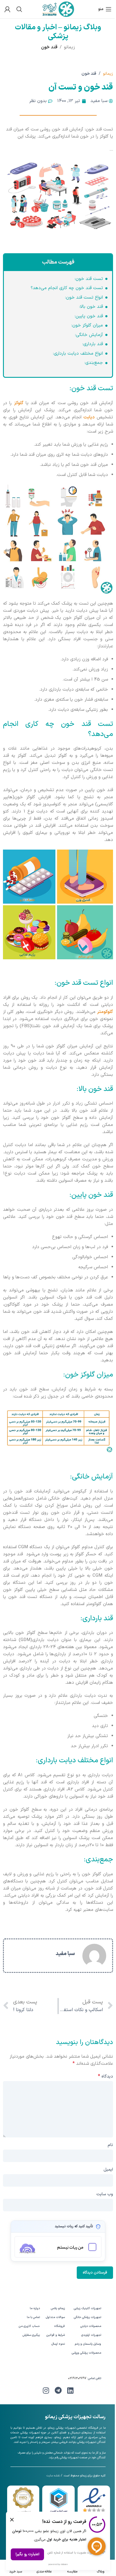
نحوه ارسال (58, 2344)
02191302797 (77, 2378)
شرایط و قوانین (56, 2335)
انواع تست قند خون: (84, 298)
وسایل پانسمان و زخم (88, 2344)
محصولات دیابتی (91, 2326)
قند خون (49, 47)
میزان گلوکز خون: (87, 325)
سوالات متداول (55, 2317)
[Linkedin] (70, 2390)
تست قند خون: (89, 279)
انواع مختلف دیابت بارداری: (78, 354)
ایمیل (108, 2170)
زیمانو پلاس (58, 2308)
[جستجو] (19, 9)
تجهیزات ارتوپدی (91, 2335)
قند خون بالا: (91, 307)
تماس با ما (33, 2317)
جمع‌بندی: (94, 363)
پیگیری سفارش (31, 2335)
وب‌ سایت (105, 2194)
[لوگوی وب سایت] (58, 9)
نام (110, 2145)
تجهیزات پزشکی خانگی (87, 2317)
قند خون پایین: (89, 316)
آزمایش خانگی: (89, 335)
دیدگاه (105, 2076)
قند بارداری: (93, 344)
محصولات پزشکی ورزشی (86, 2353)
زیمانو (69, 47)
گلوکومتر (105, 1012)
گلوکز (19, 403)
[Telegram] (58, 2390)
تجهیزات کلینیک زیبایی (87, 2308)
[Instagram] (46, 2390)
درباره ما (35, 2308)
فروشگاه (59, 2326)
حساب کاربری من (29, 2326)
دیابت (89, 417)
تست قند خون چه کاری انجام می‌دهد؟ (67, 288)
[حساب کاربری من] (7, 9)
